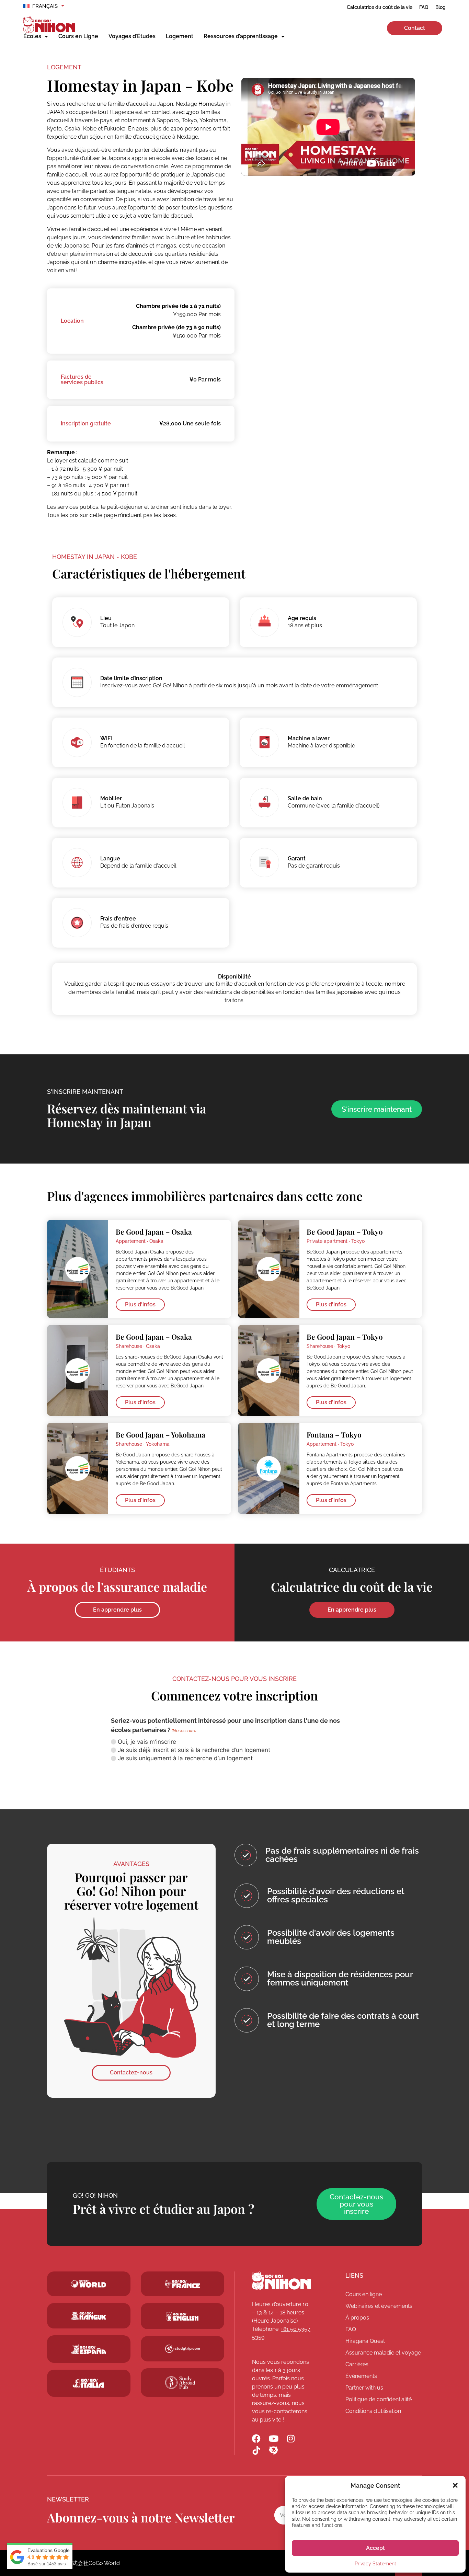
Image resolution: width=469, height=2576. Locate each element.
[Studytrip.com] (182, 2284)
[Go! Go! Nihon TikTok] (256, 2451)
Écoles (32, 36)
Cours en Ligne (78, 36)
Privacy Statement (375, 2564)
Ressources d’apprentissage (241, 36)
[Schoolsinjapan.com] (182, 2317)
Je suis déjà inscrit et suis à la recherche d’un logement (194, 1750)
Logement (180, 36)
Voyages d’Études (132, 36)
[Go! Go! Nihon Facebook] (256, 2438)
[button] (455, 2485)
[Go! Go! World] (89, 2284)
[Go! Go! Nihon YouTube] (273, 2438)
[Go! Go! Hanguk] (89, 2316)
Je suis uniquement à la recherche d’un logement (185, 1758)
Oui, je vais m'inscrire (147, 1742)
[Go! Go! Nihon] (281, 2281)
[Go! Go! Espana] (89, 2349)
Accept (375, 2548)
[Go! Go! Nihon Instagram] (291, 2438)
